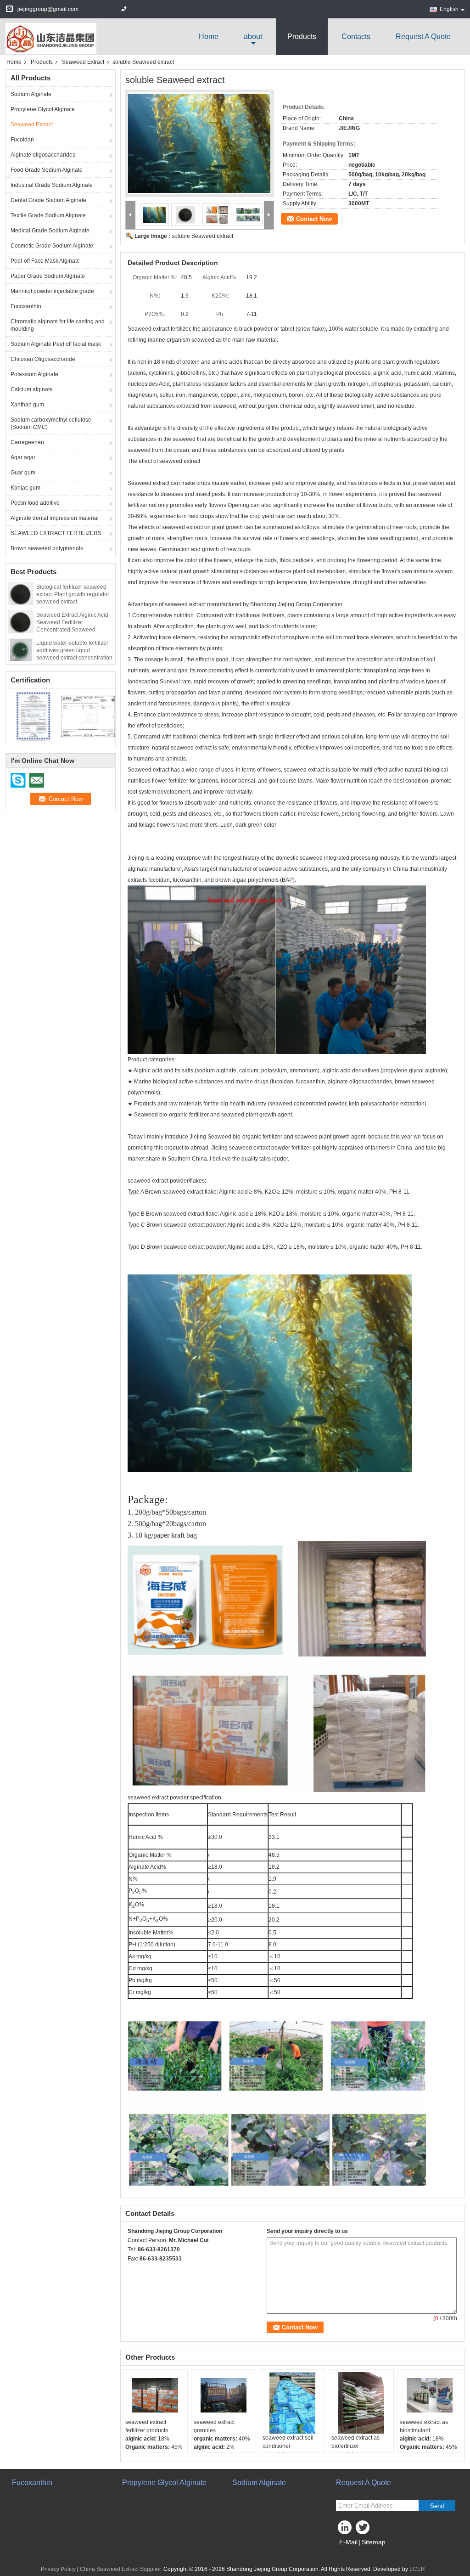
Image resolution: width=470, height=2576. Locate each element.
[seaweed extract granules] (224, 2395)
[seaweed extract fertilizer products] (155, 2395)
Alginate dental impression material (55, 518)
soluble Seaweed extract (202, 236)
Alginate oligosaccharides (43, 155)
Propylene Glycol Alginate (43, 109)
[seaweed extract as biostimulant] (430, 2395)
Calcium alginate (32, 389)
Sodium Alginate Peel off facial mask (56, 344)
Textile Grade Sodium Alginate (48, 215)
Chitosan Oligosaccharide (43, 359)
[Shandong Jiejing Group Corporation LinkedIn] (345, 2530)
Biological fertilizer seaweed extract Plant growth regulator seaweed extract (73, 594)
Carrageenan (27, 442)
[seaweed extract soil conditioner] (292, 2403)
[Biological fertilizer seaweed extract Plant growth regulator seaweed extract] (21, 593)
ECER (417, 2569)
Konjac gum (25, 488)
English (449, 9)
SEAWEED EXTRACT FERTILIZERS (56, 533)
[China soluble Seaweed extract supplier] (200, 143)
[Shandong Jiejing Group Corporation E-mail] (145, 2271)
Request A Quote (423, 37)
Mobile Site (355, 2553)
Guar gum (23, 473)
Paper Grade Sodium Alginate (48, 276)
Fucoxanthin (26, 306)
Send (437, 2506)
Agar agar (23, 457)
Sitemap (374, 2542)
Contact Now (314, 219)
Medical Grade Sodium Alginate (50, 231)
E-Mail (348, 2542)
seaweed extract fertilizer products (147, 2426)
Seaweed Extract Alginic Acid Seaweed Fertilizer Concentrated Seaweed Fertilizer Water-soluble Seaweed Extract (72, 630)
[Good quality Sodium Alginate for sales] (33, 716)
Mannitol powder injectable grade (52, 291)
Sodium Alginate (31, 94)
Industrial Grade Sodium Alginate (52, 185)
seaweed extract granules (214, 2426)
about (253, 37)
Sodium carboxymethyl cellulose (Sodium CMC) (51, 423)
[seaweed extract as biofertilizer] (361, 2403)
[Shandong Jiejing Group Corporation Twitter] (364, 2530)
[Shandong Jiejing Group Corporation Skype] (133, 2271)
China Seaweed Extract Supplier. (122, 2569)
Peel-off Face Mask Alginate (45, 261)
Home (209, 37)
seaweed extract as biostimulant (424, 2426)
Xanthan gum (27, 405)
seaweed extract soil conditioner (288, 2442)
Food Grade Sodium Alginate (47, 170)
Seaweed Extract (83, 62)
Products (302, 37)
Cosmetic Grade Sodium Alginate (52, 246)
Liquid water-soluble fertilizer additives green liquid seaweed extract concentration (74, 650)
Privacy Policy (58, 2569)
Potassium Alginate (34, 374)
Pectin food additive (35, 503)
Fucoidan (22, 140)
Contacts (356, 37)
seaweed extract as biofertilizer (355, 2442)
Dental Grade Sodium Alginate (48, 200)
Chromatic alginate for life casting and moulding (58, 325)
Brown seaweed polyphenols (47, 548)
